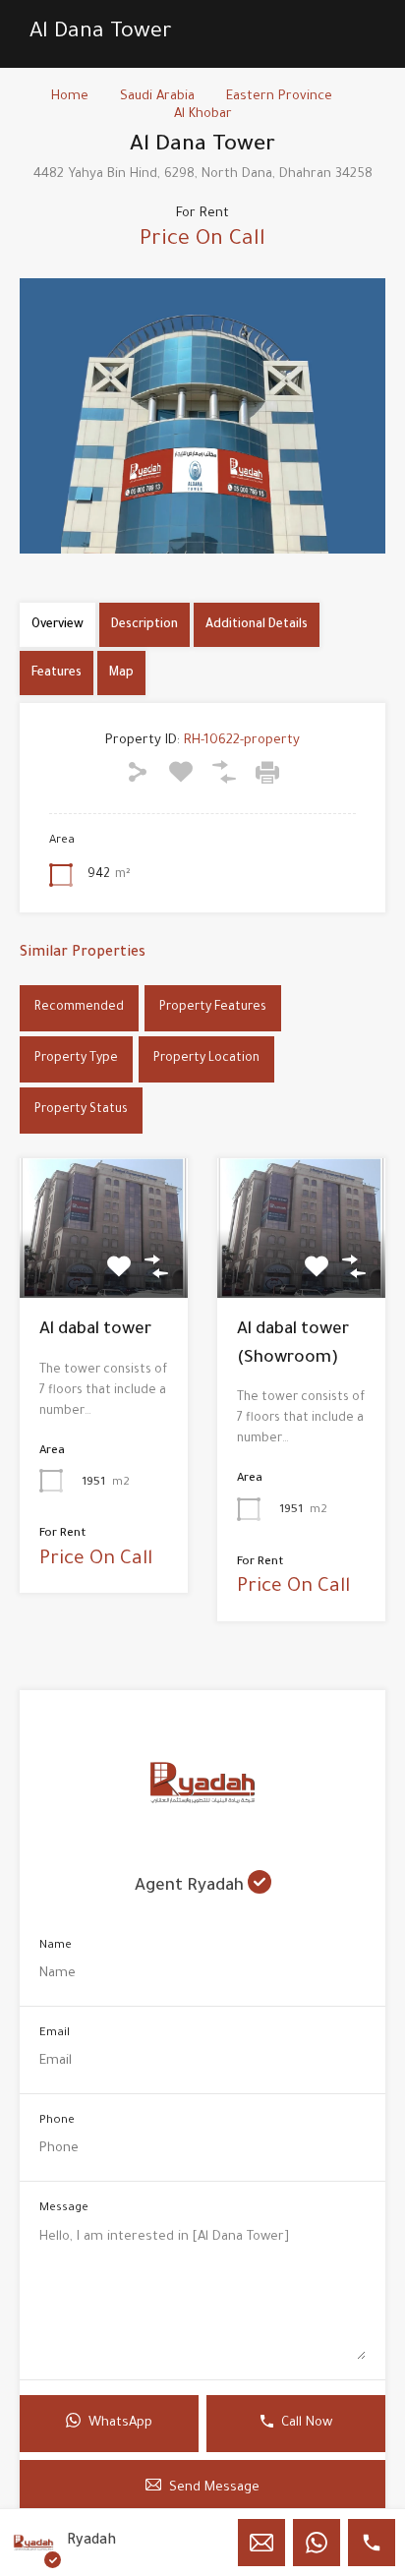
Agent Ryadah (191, 1887)
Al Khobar (203, 115)
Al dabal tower (95, 1331)
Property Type (76, 1059)
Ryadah (91, 2542)
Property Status (81, 1110)
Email (55, 2034)
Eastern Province (279, 97)
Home (70, 97)
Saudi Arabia (157, 97)
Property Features (213, 1008)
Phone (57, 2121)
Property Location (206, 1059)
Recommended (79, 1008)
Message (64, 2209)
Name (56, 1946)
